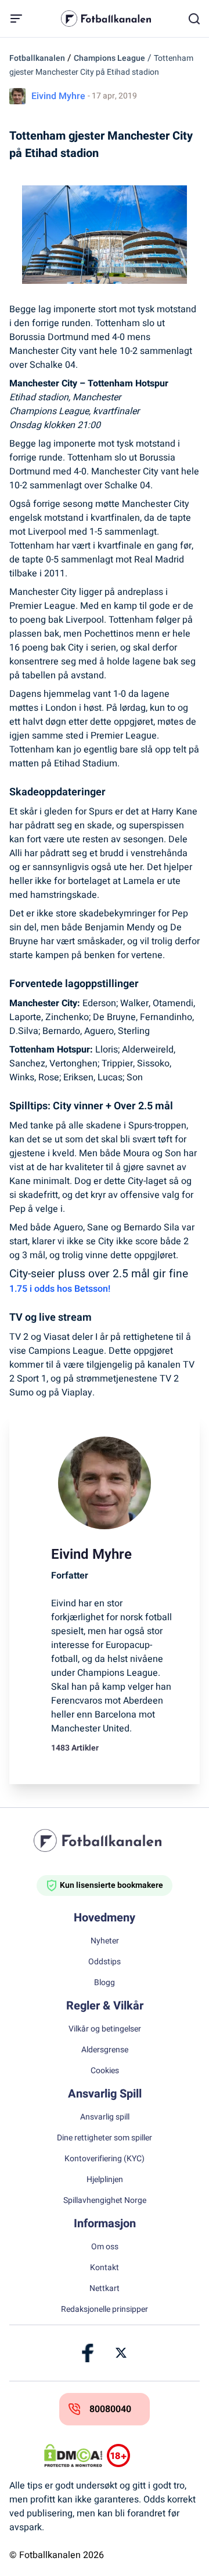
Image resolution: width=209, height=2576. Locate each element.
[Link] (88, 2353)
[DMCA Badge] (73, 2456)
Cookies (105, 2071)
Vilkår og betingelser (105, 2029)
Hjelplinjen (105, 2180)
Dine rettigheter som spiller (105, 2138)
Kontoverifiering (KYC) (105, 2159)
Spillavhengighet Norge (105, 2201)
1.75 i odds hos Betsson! (60, 1289)
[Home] (105, 1840)
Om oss (105, 2247)
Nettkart (105, 2289)
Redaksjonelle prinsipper (105, 2310)
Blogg (105, 1983)
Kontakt (105, 2268)
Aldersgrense (105, 2050)
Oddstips (105, 1962)
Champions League (109, 58)
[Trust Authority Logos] (136, 2456)
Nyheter (105, 1941)
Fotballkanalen (37, 58)
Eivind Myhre (58, 96)
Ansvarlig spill (105, 2117)
